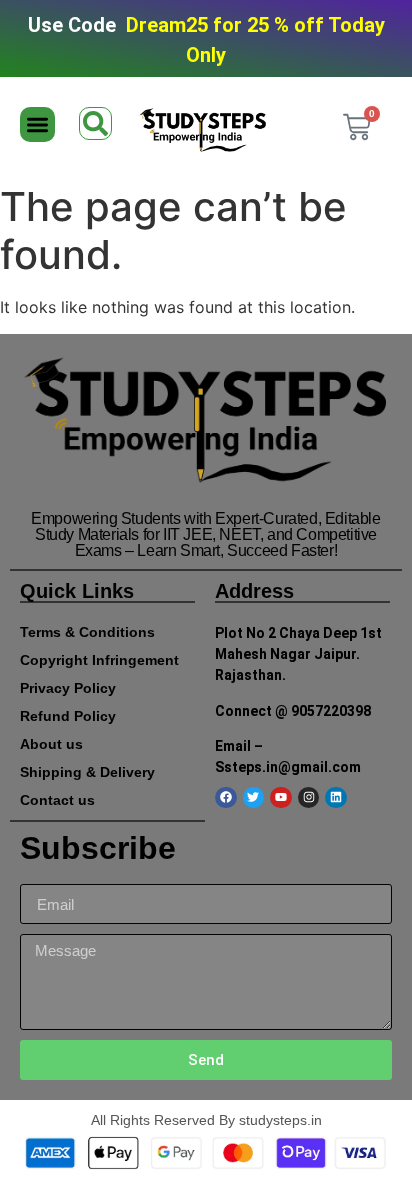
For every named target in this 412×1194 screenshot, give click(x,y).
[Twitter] (254, 798)
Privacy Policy (68, 688)
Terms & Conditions (87, 632)
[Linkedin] (336, 798)
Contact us (57, 800)
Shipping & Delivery (87, 772)
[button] (37, 124)
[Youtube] (281, 798)
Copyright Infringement (99, 660)
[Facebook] (226, 798)
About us (51, 744)
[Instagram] (309, 798)
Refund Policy (68, 716)
